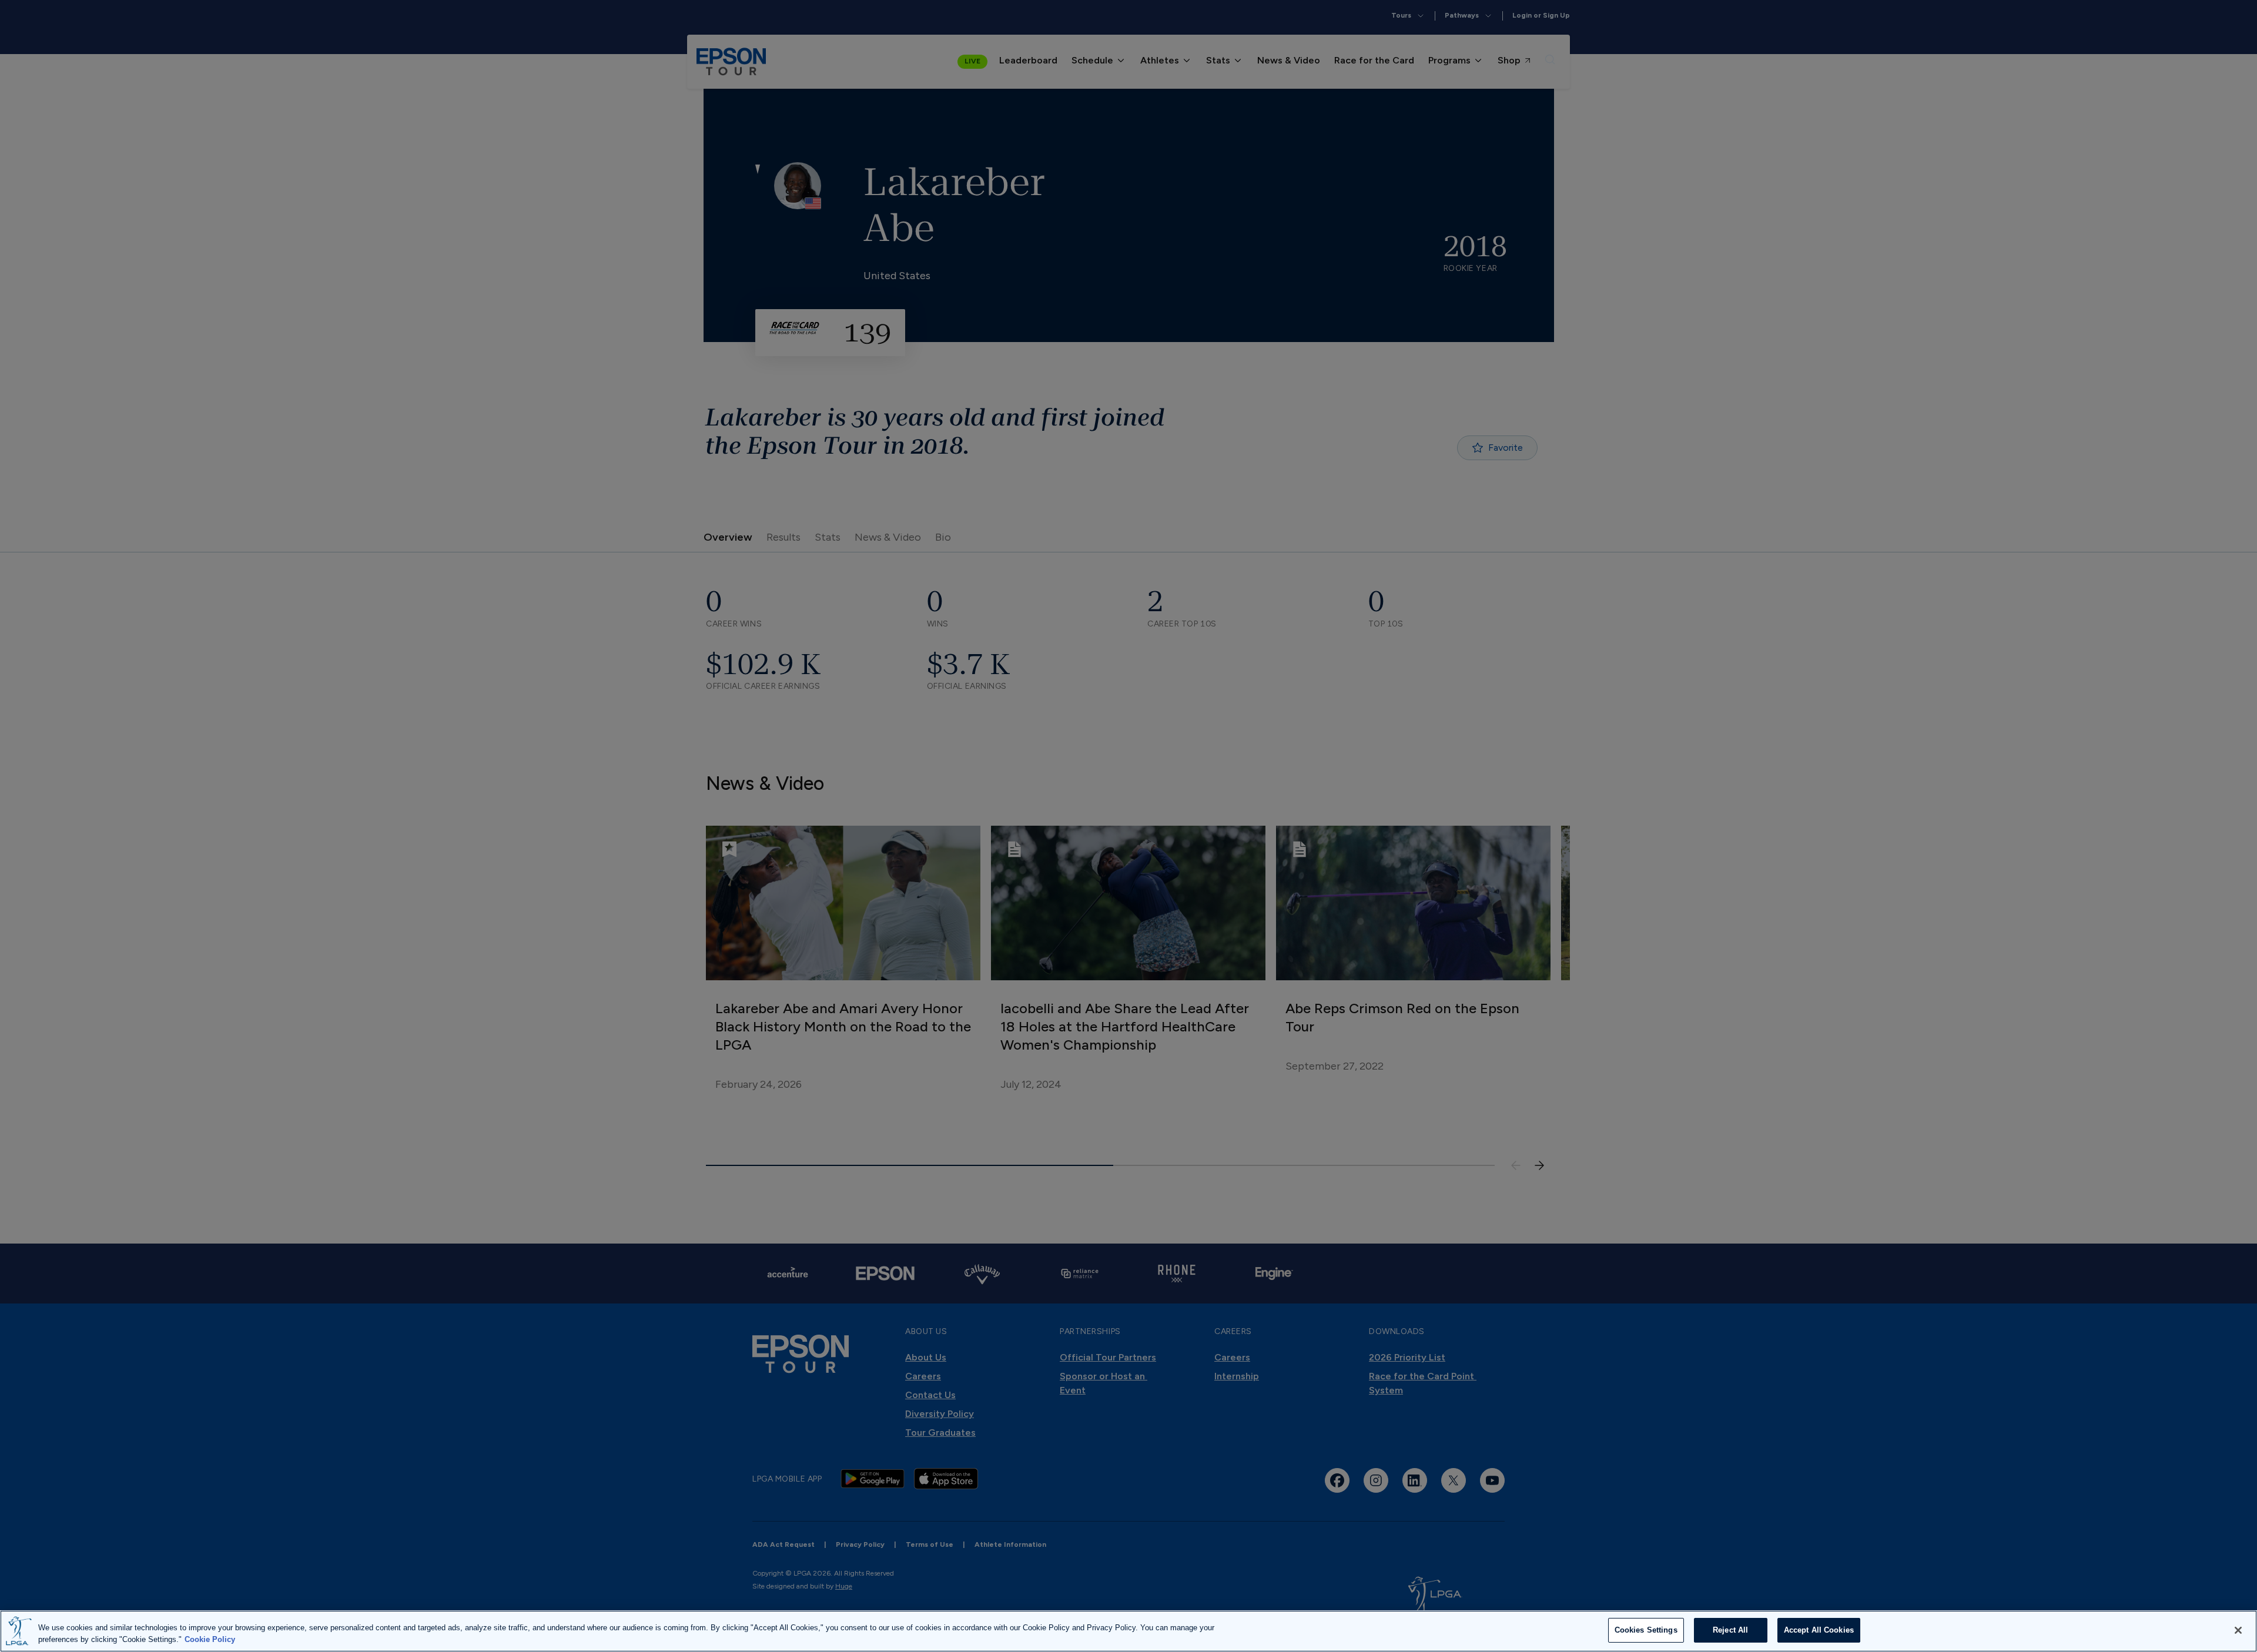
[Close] (2238, 1630)
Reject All (1730, 1630)
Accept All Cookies (1819, 1630)
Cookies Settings (1646, 1630)
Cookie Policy (210, 1639)
